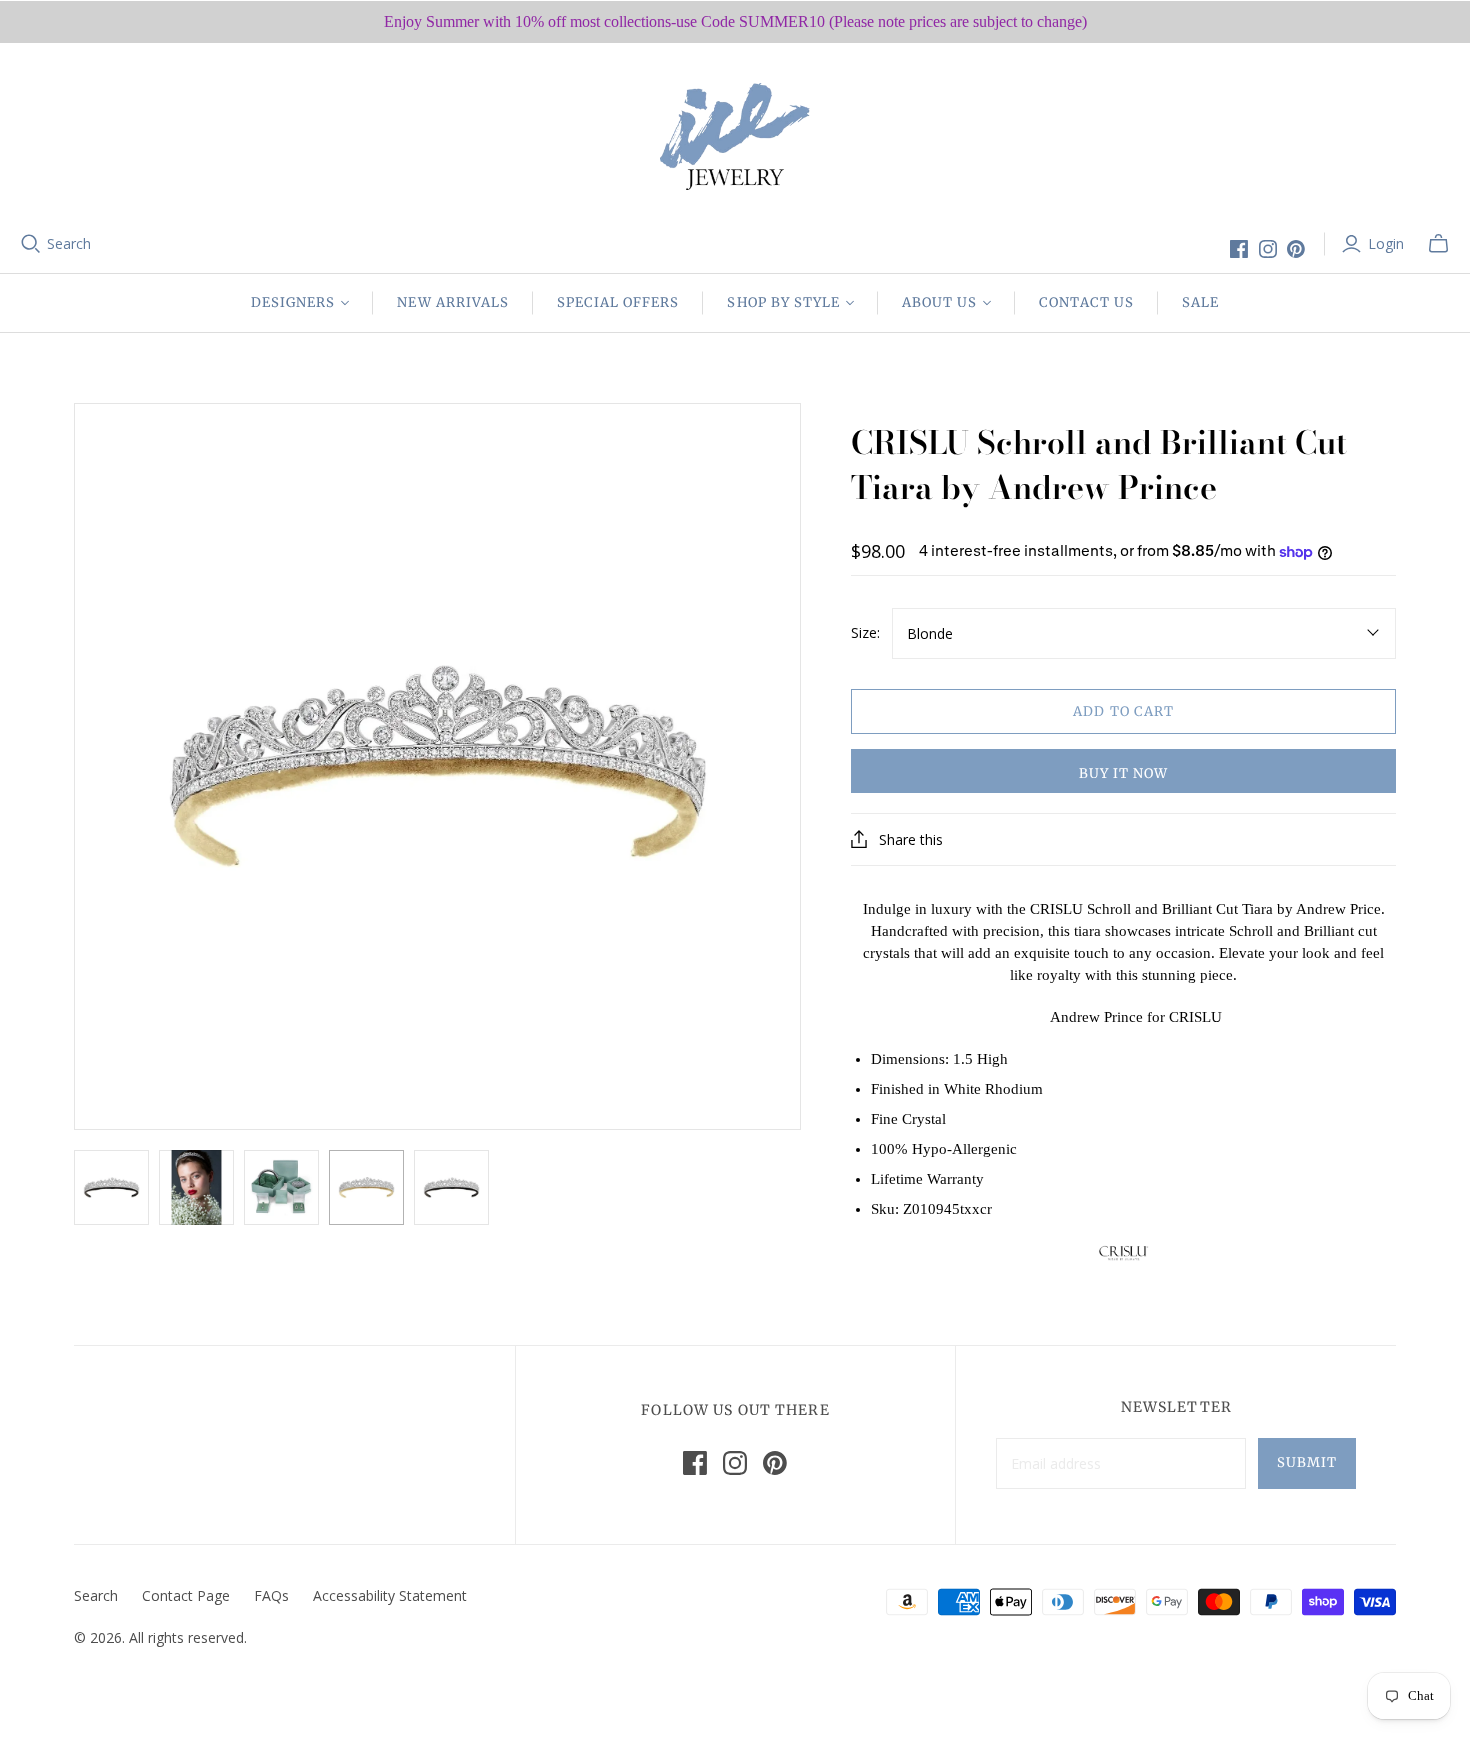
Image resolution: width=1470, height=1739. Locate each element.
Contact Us (1086, 302)
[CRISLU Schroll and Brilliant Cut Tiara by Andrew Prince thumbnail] (111, 1187)
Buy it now (1123, 773)
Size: (865, 632)
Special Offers (618, 302)
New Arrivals (452, 302)
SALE (1200, 302)
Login (1386, 243)
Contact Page (186, 1595)
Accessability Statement (390, 1595)
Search (69, 243)
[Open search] (31, 244)
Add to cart (1123, 711)
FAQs (271, 1595)
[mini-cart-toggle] (1438, 244)
